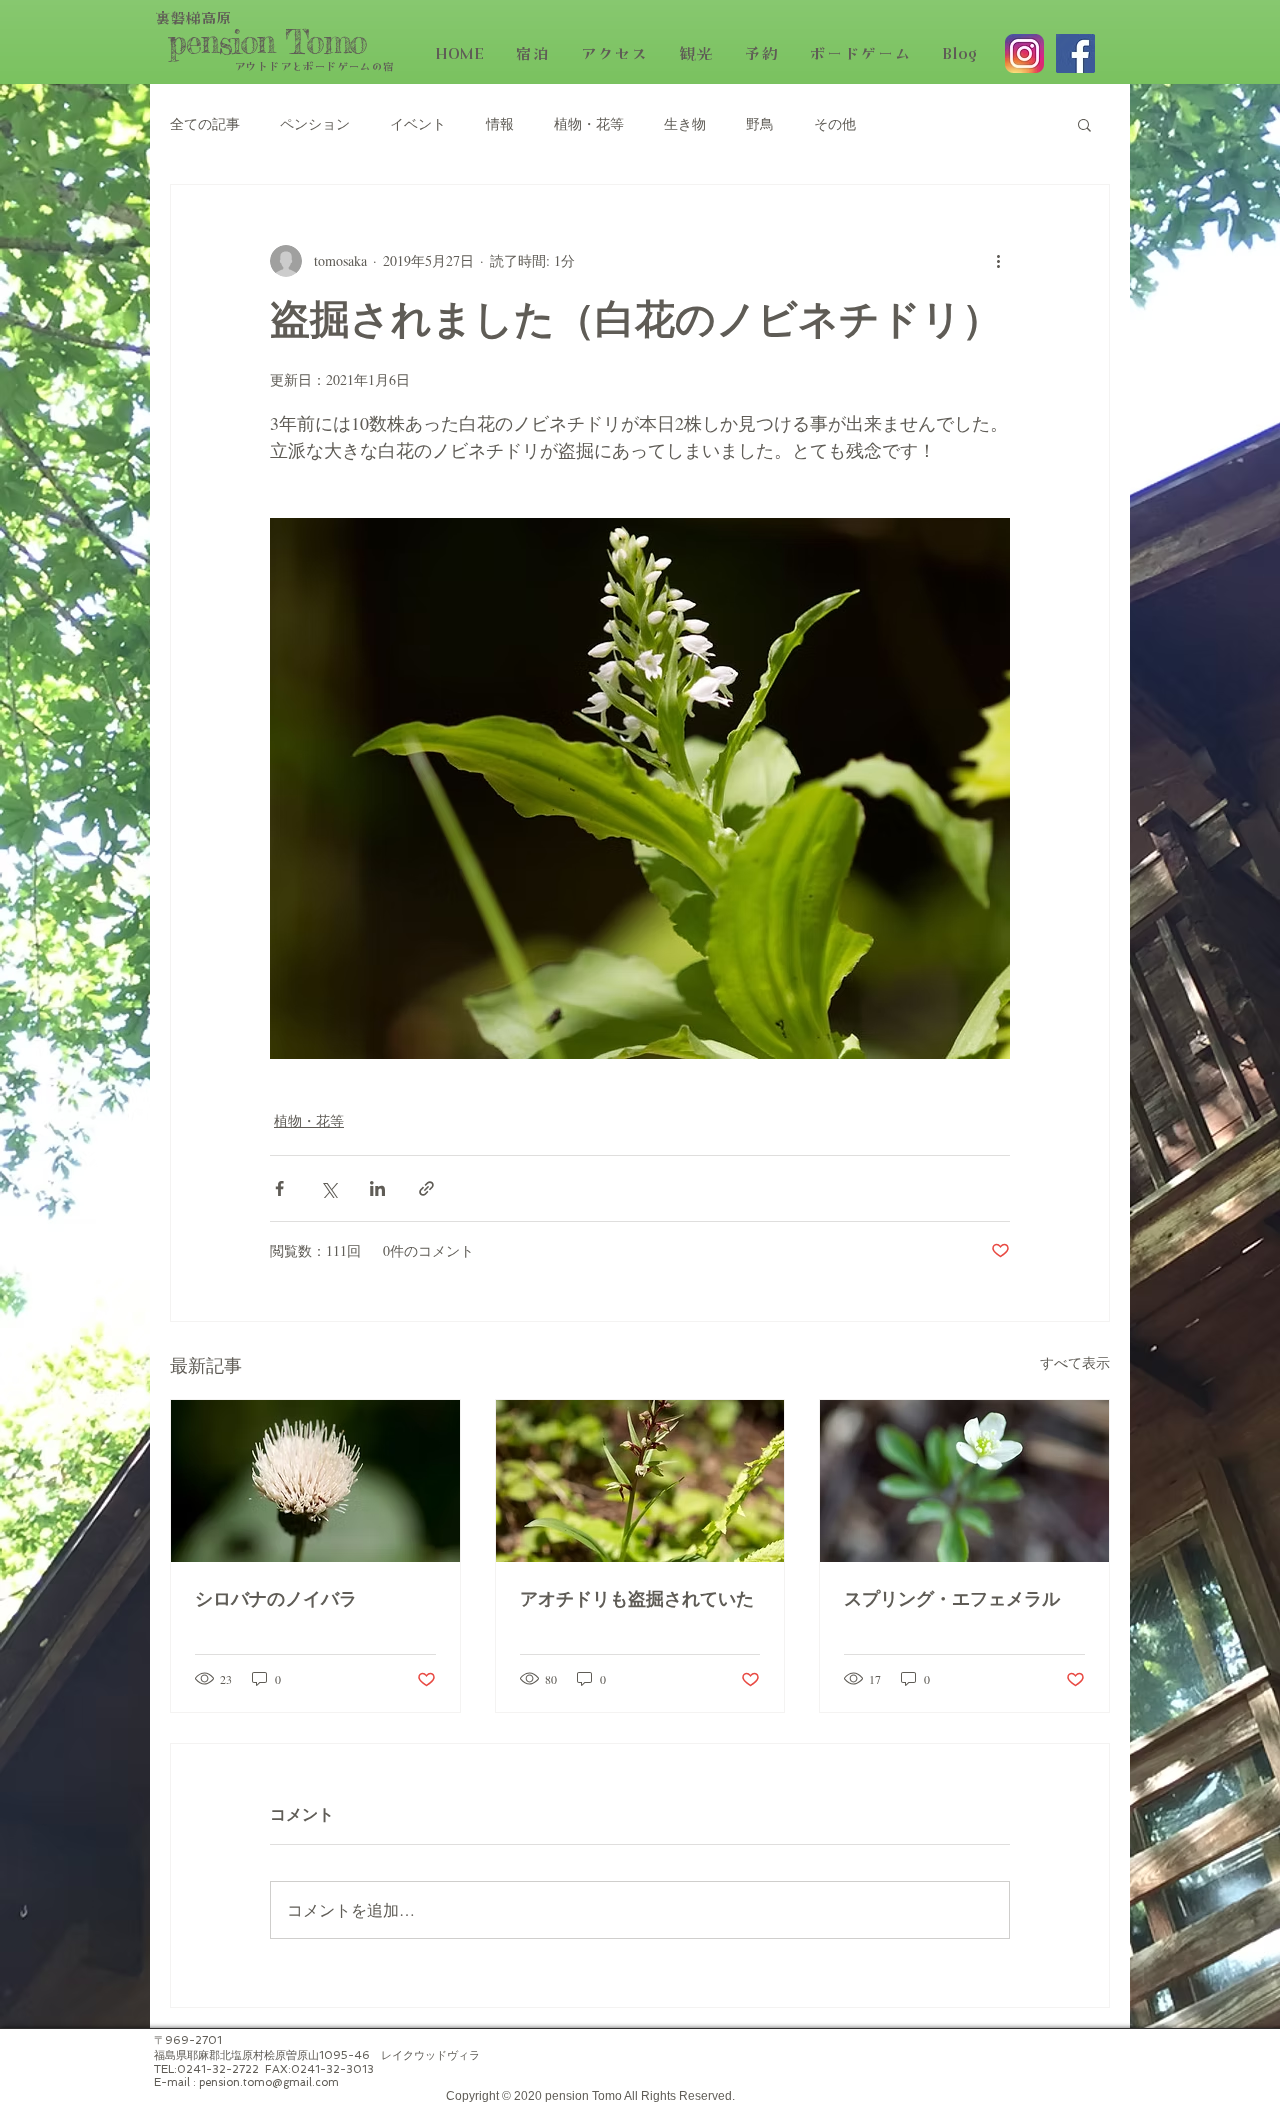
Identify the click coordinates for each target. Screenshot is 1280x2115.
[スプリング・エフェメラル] (964, 1481)
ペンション (315, 123)
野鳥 (760, 123)
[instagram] (1024, 53)
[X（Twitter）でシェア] (328, 1188)
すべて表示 (1075, 1362)
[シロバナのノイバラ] (315, 1481)
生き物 (685, 123)
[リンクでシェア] (426, 1188)
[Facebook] (1075, 53)
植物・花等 (589, 123)
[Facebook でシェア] (279, 1188)
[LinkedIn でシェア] (377, 1188)
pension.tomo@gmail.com (269, 2082)
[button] (1084, 124)
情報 (500, 123)
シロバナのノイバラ (276, 1600)
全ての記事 (205, 123)
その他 (835, 123)
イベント (418, 123)
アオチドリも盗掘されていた (637, 1600)
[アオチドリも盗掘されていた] (640, 1481)
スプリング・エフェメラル (952, 1600)
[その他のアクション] (998, 261)
